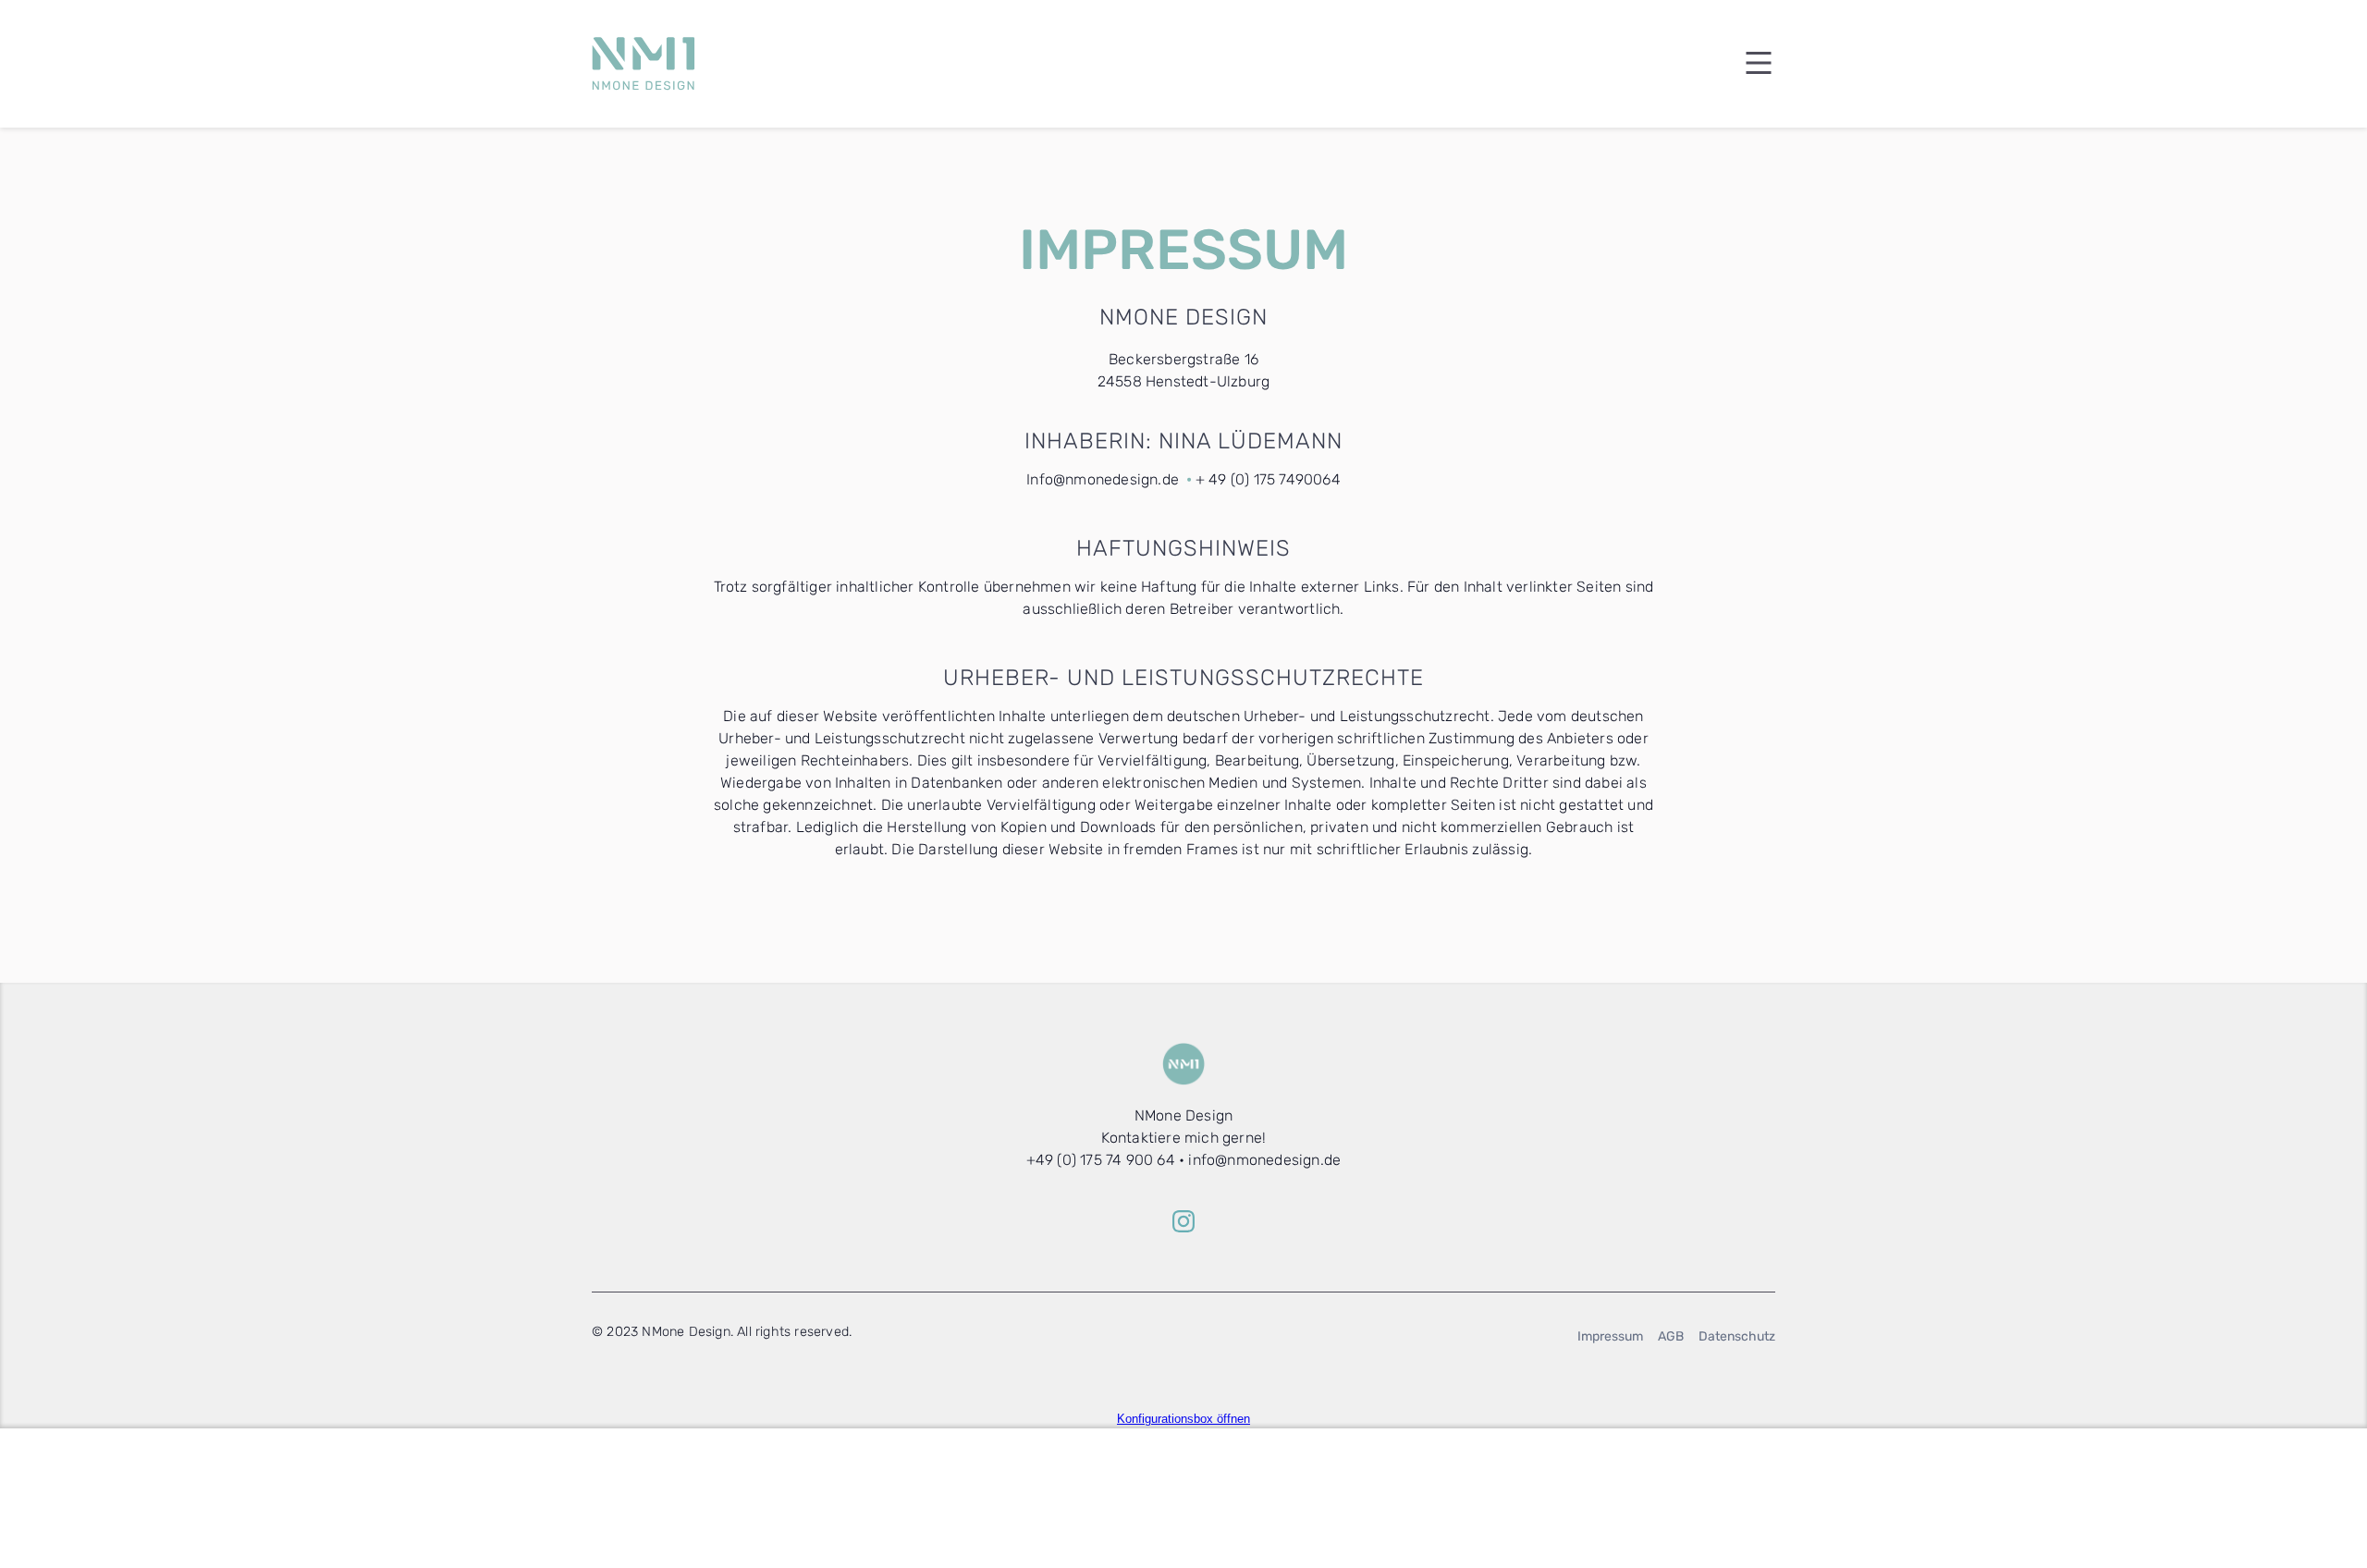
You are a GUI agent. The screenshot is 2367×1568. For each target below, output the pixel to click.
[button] (1748, 64)
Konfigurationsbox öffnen (1183, 1419)
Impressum (1610, 1336)
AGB (1671, 1336)
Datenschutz (1737, 1336)
